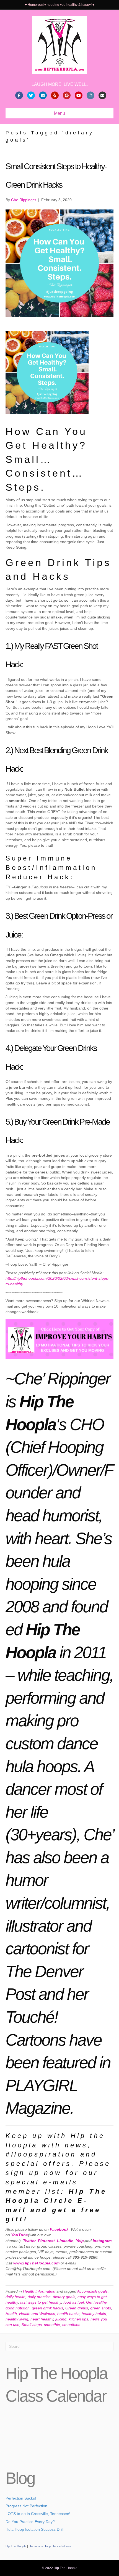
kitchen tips (78, 2319)
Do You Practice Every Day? (30, 2522)
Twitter (29, 2241)
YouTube (20, 2235)
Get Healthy (96, 2302)
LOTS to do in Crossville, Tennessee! (38, 2514)
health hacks (68, 2314)
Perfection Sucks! (21, 2498)
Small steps (32, 2325)
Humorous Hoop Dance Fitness (50, 2546)
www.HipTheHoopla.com (36, 2263)
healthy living (17, 2319)
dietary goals (64, 2297)
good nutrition (18, 2308)
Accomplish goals (92, 2291)
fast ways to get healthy (41, 2302)
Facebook (59, 2229)
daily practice (39, 2297)
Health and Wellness (37, 2314)
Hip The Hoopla (16, 2546)
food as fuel (74, 2302)
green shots (101, 2308)
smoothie (52, 2325)
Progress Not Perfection (26, 2506)
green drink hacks (47, 2308)
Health (11, 2314)
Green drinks (77, 2308)
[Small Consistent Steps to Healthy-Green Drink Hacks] (59, 263)
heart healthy (42, 2319)
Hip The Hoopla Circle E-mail (56, 2201)
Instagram (102, 2241)
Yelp (80, 2241)
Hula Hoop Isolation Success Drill (34, 2529)
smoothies (71, 2325)
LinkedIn (65, 2241)
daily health (15, 2297)
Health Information (39, 2291)
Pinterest (46, 2241)
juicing (61, 2319)
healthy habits (94, 2314)
